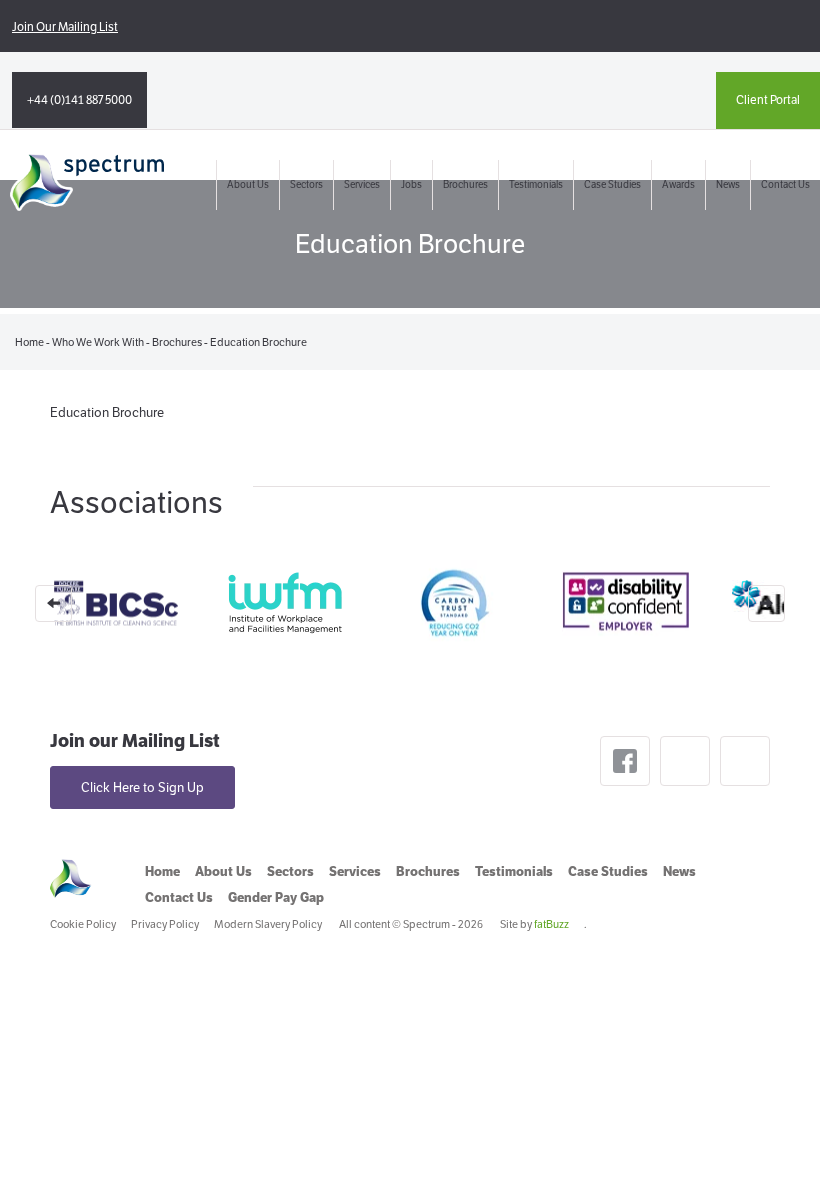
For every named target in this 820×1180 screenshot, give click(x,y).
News (728, 184)
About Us (248, 184)
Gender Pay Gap (276, 897)
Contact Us (785, 184)
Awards (678, 184)
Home (29, 342)
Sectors (306, 184)
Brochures (465, 184)
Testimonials (536, 184)
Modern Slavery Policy (268, 924)
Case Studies (612, 184)
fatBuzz (551, 924)
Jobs (411, 184)
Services (362, 184)
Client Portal (768, 99)
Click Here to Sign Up (142, 787)
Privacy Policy (165, 924)
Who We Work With (98, 342)
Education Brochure (107, 412)
